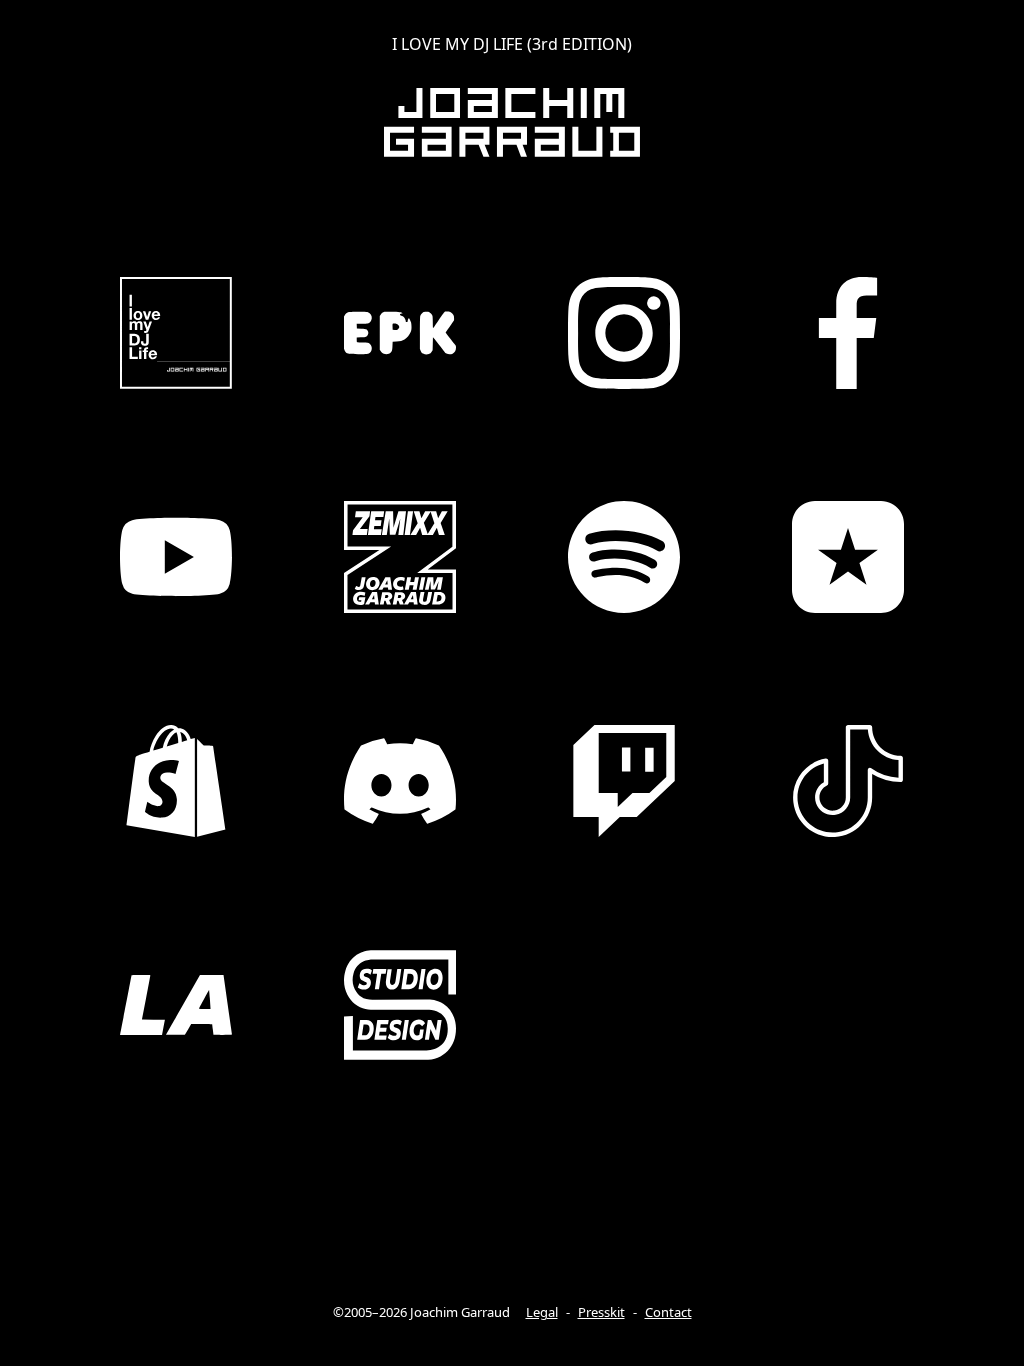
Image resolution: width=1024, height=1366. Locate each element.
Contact (668, 1312)
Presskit (601, 1312)
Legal (542, 1312)
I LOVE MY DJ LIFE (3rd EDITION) (512, 44)
